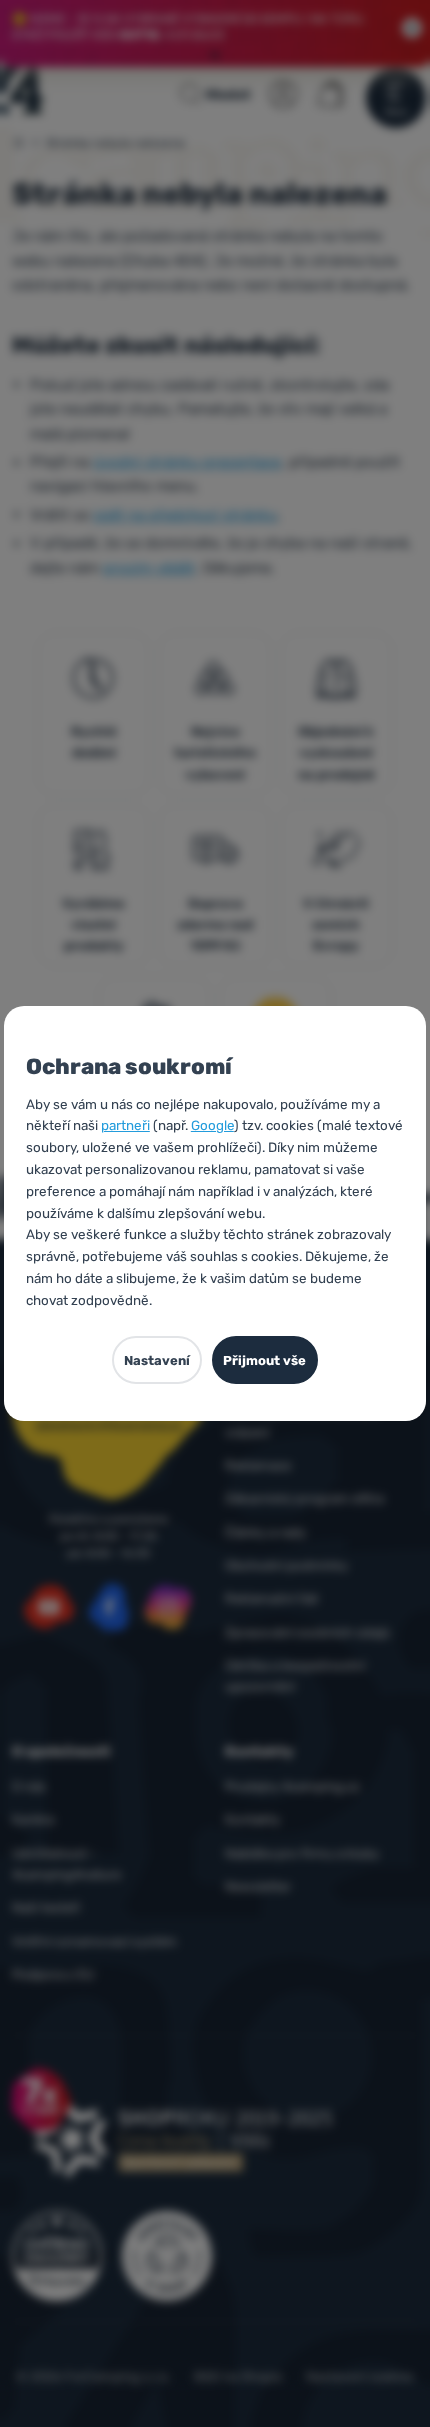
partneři (125, 1125)
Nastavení (157, 1360)
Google (212, 1125)
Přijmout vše (264, 1360)
